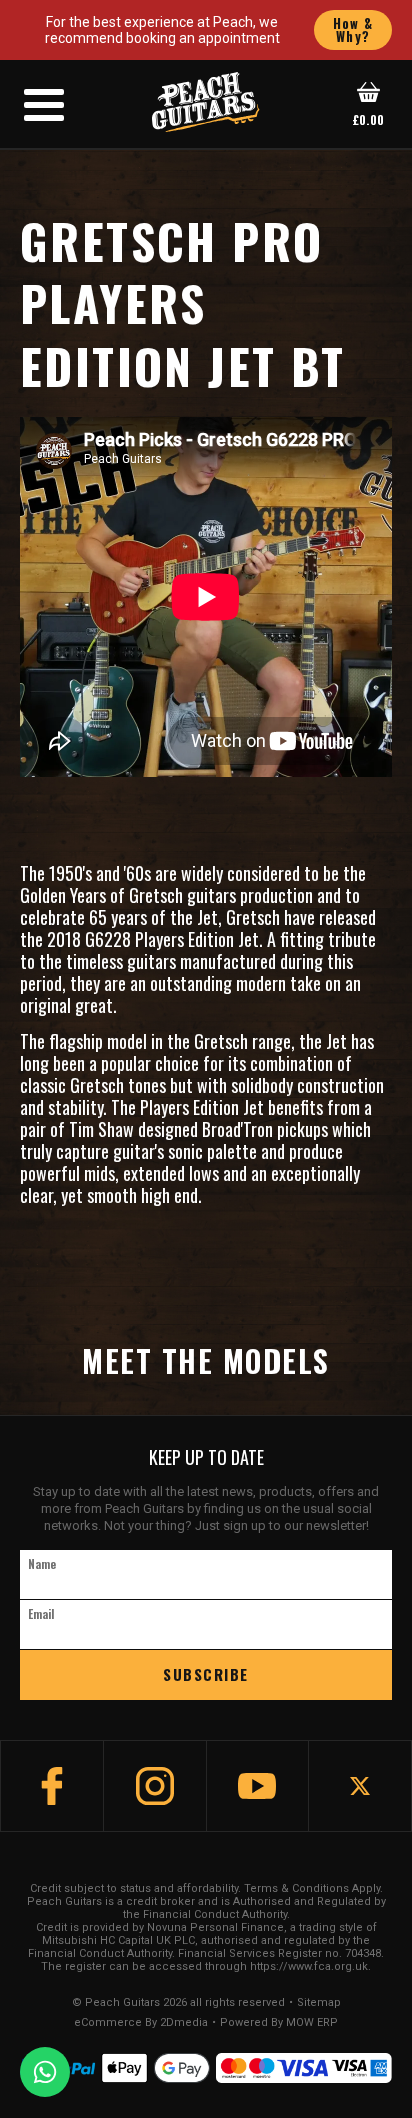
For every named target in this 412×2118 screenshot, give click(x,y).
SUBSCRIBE (206, 1674)
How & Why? (353, 29)
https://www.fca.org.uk (309, 1966)
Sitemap (319, 2003)
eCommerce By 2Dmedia (141, 2023)
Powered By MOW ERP (279, 2023)
